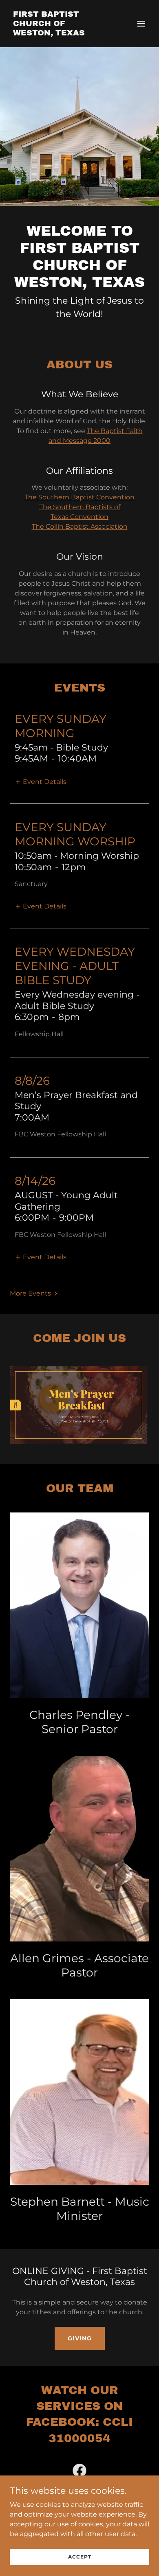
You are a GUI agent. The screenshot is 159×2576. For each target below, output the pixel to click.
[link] (59, 33)
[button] (141, 24)
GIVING (80, 2338)
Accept (80, 2557)
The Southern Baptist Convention (79, 497)
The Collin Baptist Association (80, 526)
